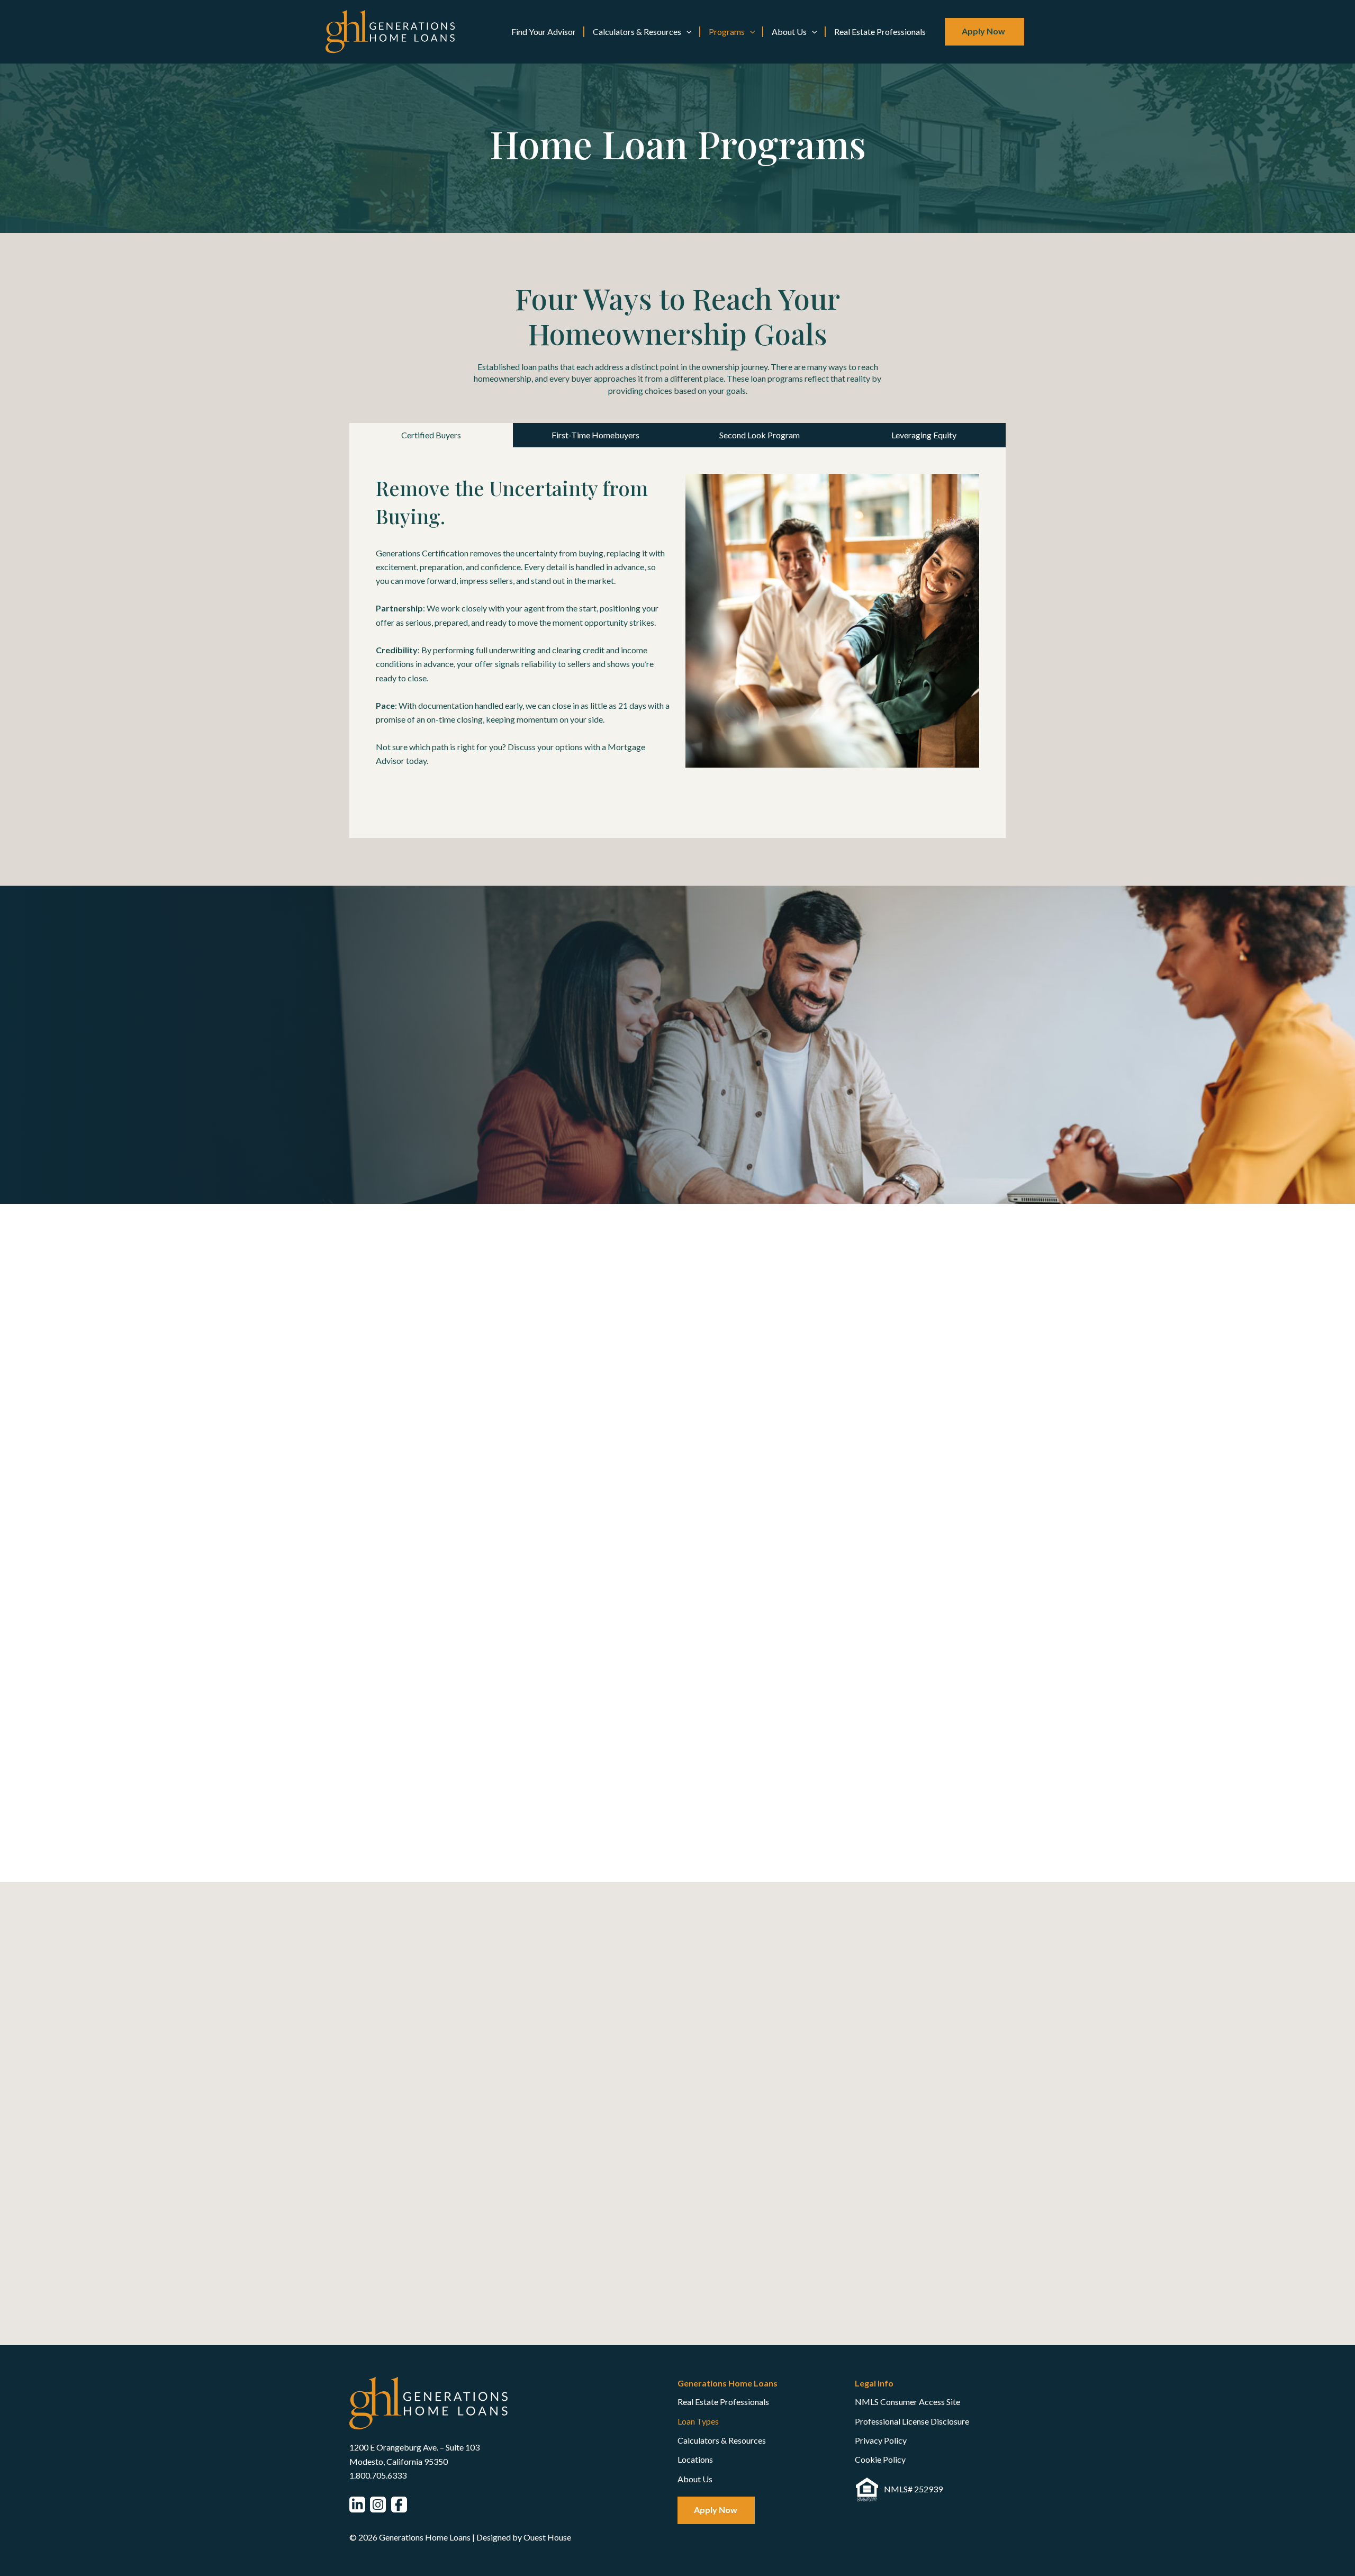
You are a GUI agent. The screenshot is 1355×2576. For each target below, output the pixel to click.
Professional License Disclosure (912, 2421)
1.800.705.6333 (378, 2475)
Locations (695, 2459)
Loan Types (698, 2421)
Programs (727, 31)
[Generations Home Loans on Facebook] (399, 2505)
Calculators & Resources (637, 31)
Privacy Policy (881, 2440)
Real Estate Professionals (880, 31)
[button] (686, 32)
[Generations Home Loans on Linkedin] (357, 2505)
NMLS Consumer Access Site (907, 2402)
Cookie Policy (880, 2459)
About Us (789, 31)
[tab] (431, 435)
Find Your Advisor (544, 31)
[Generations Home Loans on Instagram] (378, 2505)
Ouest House (547, 2537)
